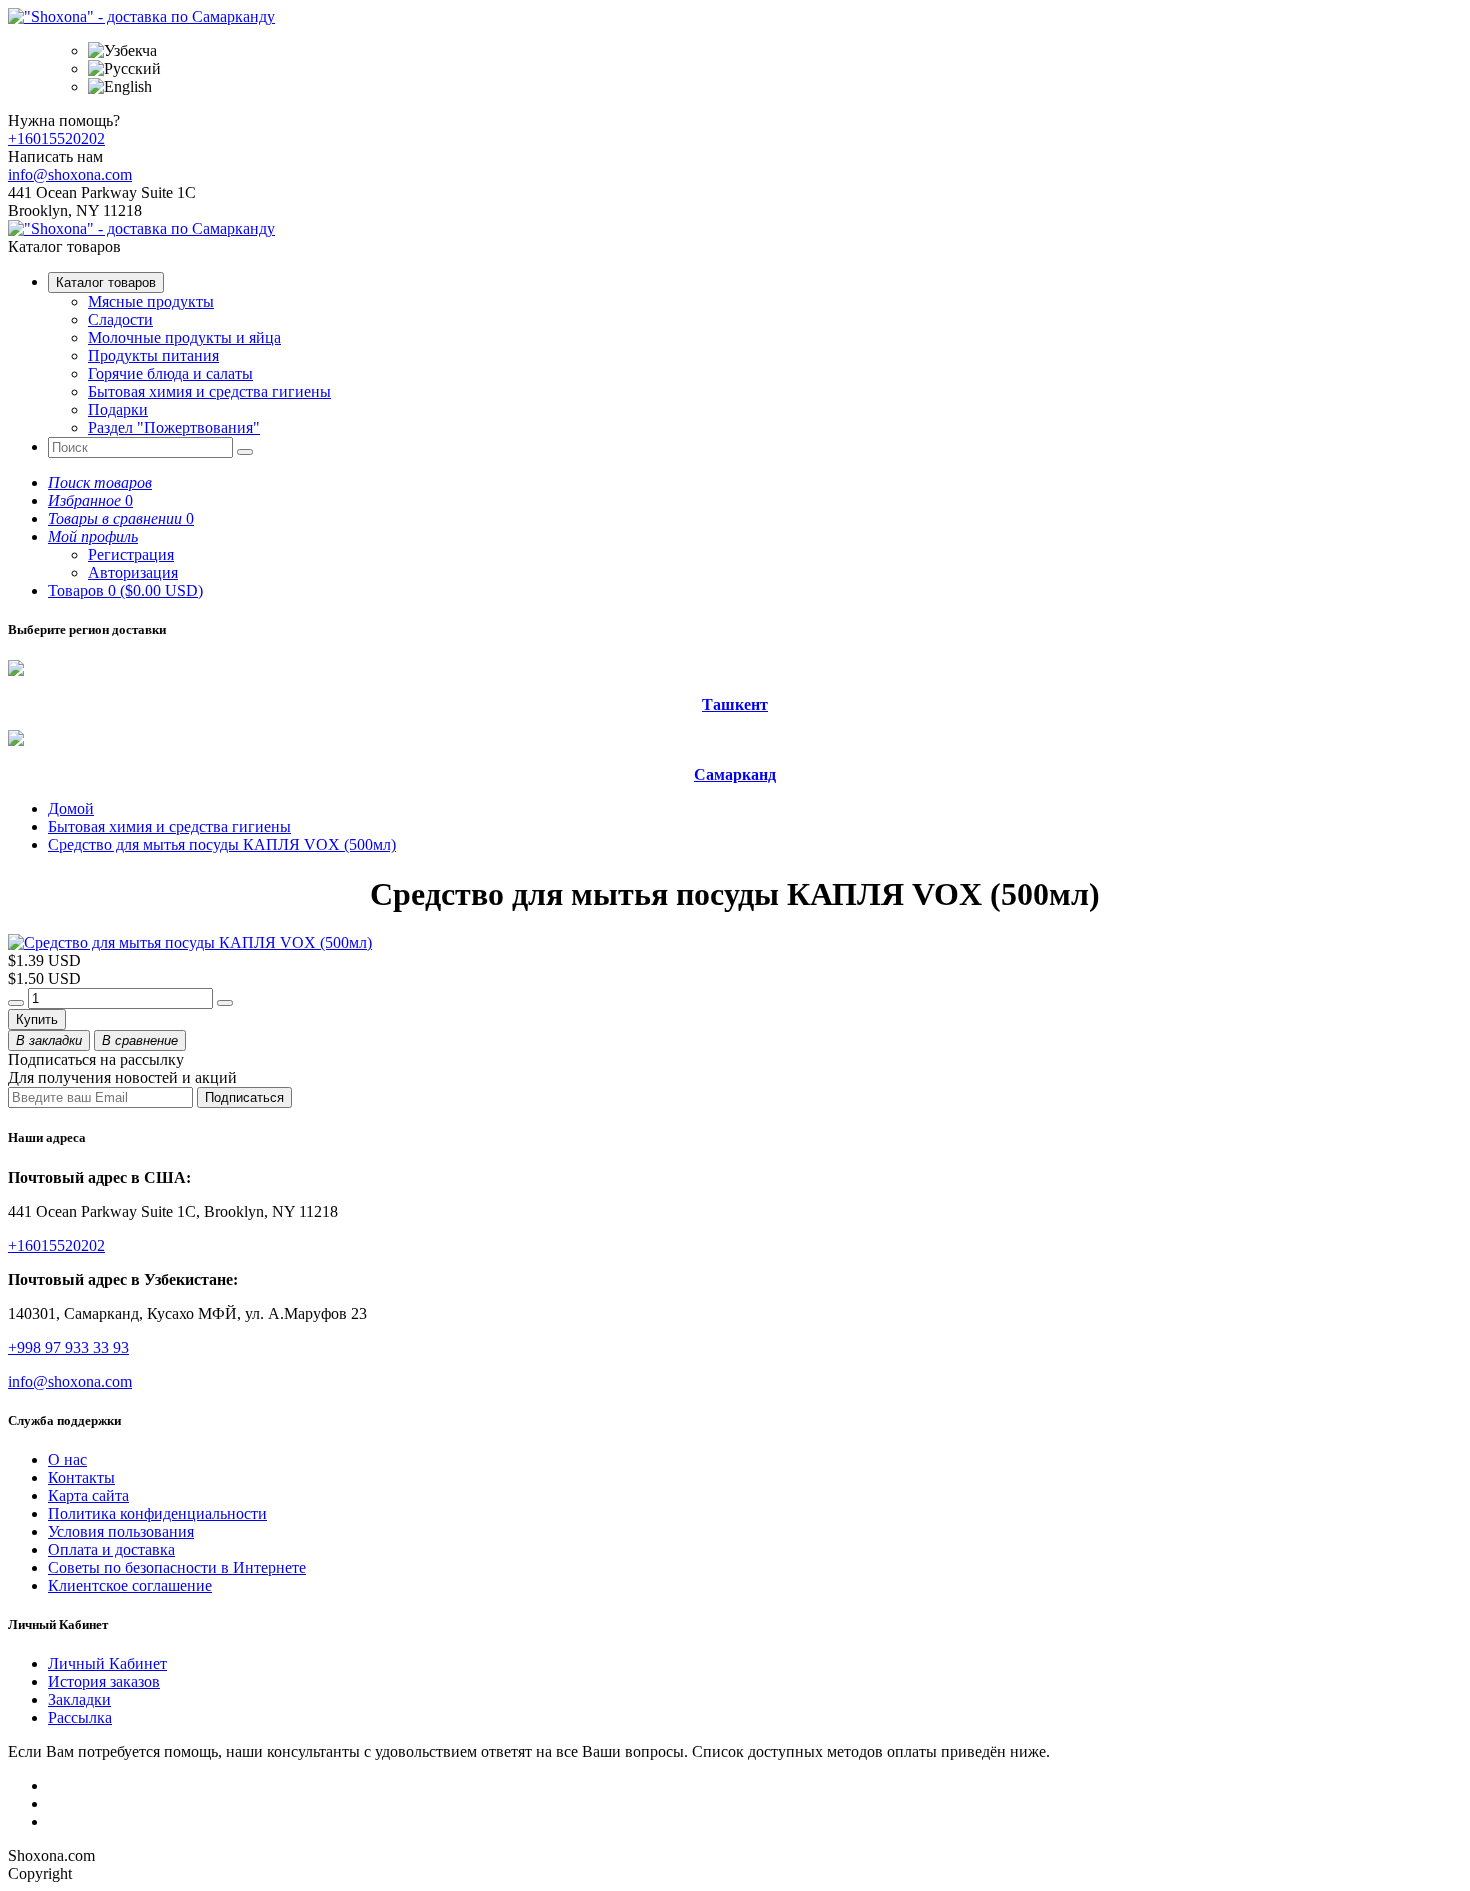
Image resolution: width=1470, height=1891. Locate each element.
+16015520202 (56, 138)
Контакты (81, 1477)
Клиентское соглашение (130, 1585)
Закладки (79, 1699)
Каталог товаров (106, 282)
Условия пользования (121, 1531)
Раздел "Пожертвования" (174, 427)
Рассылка (80, 1717)
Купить (37, 1019)
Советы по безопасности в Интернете (177, 1567)
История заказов (104, 1681)
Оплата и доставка (111, 1549)
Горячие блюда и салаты (170, 373)
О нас (67, 1459)
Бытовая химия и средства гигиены (209, 391)
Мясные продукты (151, 301)
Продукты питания (153, 355)
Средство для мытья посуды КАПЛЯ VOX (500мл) (222, 844)
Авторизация (133, 572)
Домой (71, 808)
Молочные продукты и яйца (184, 337)
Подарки (118, 409)
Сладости (120, 319)
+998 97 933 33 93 (68, 1347)
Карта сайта (88, 1495)
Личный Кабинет (107, 1663)
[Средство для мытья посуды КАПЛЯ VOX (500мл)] (190, 942)
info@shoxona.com (70, 174)
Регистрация (131, 554)
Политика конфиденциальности (157, 1513)
